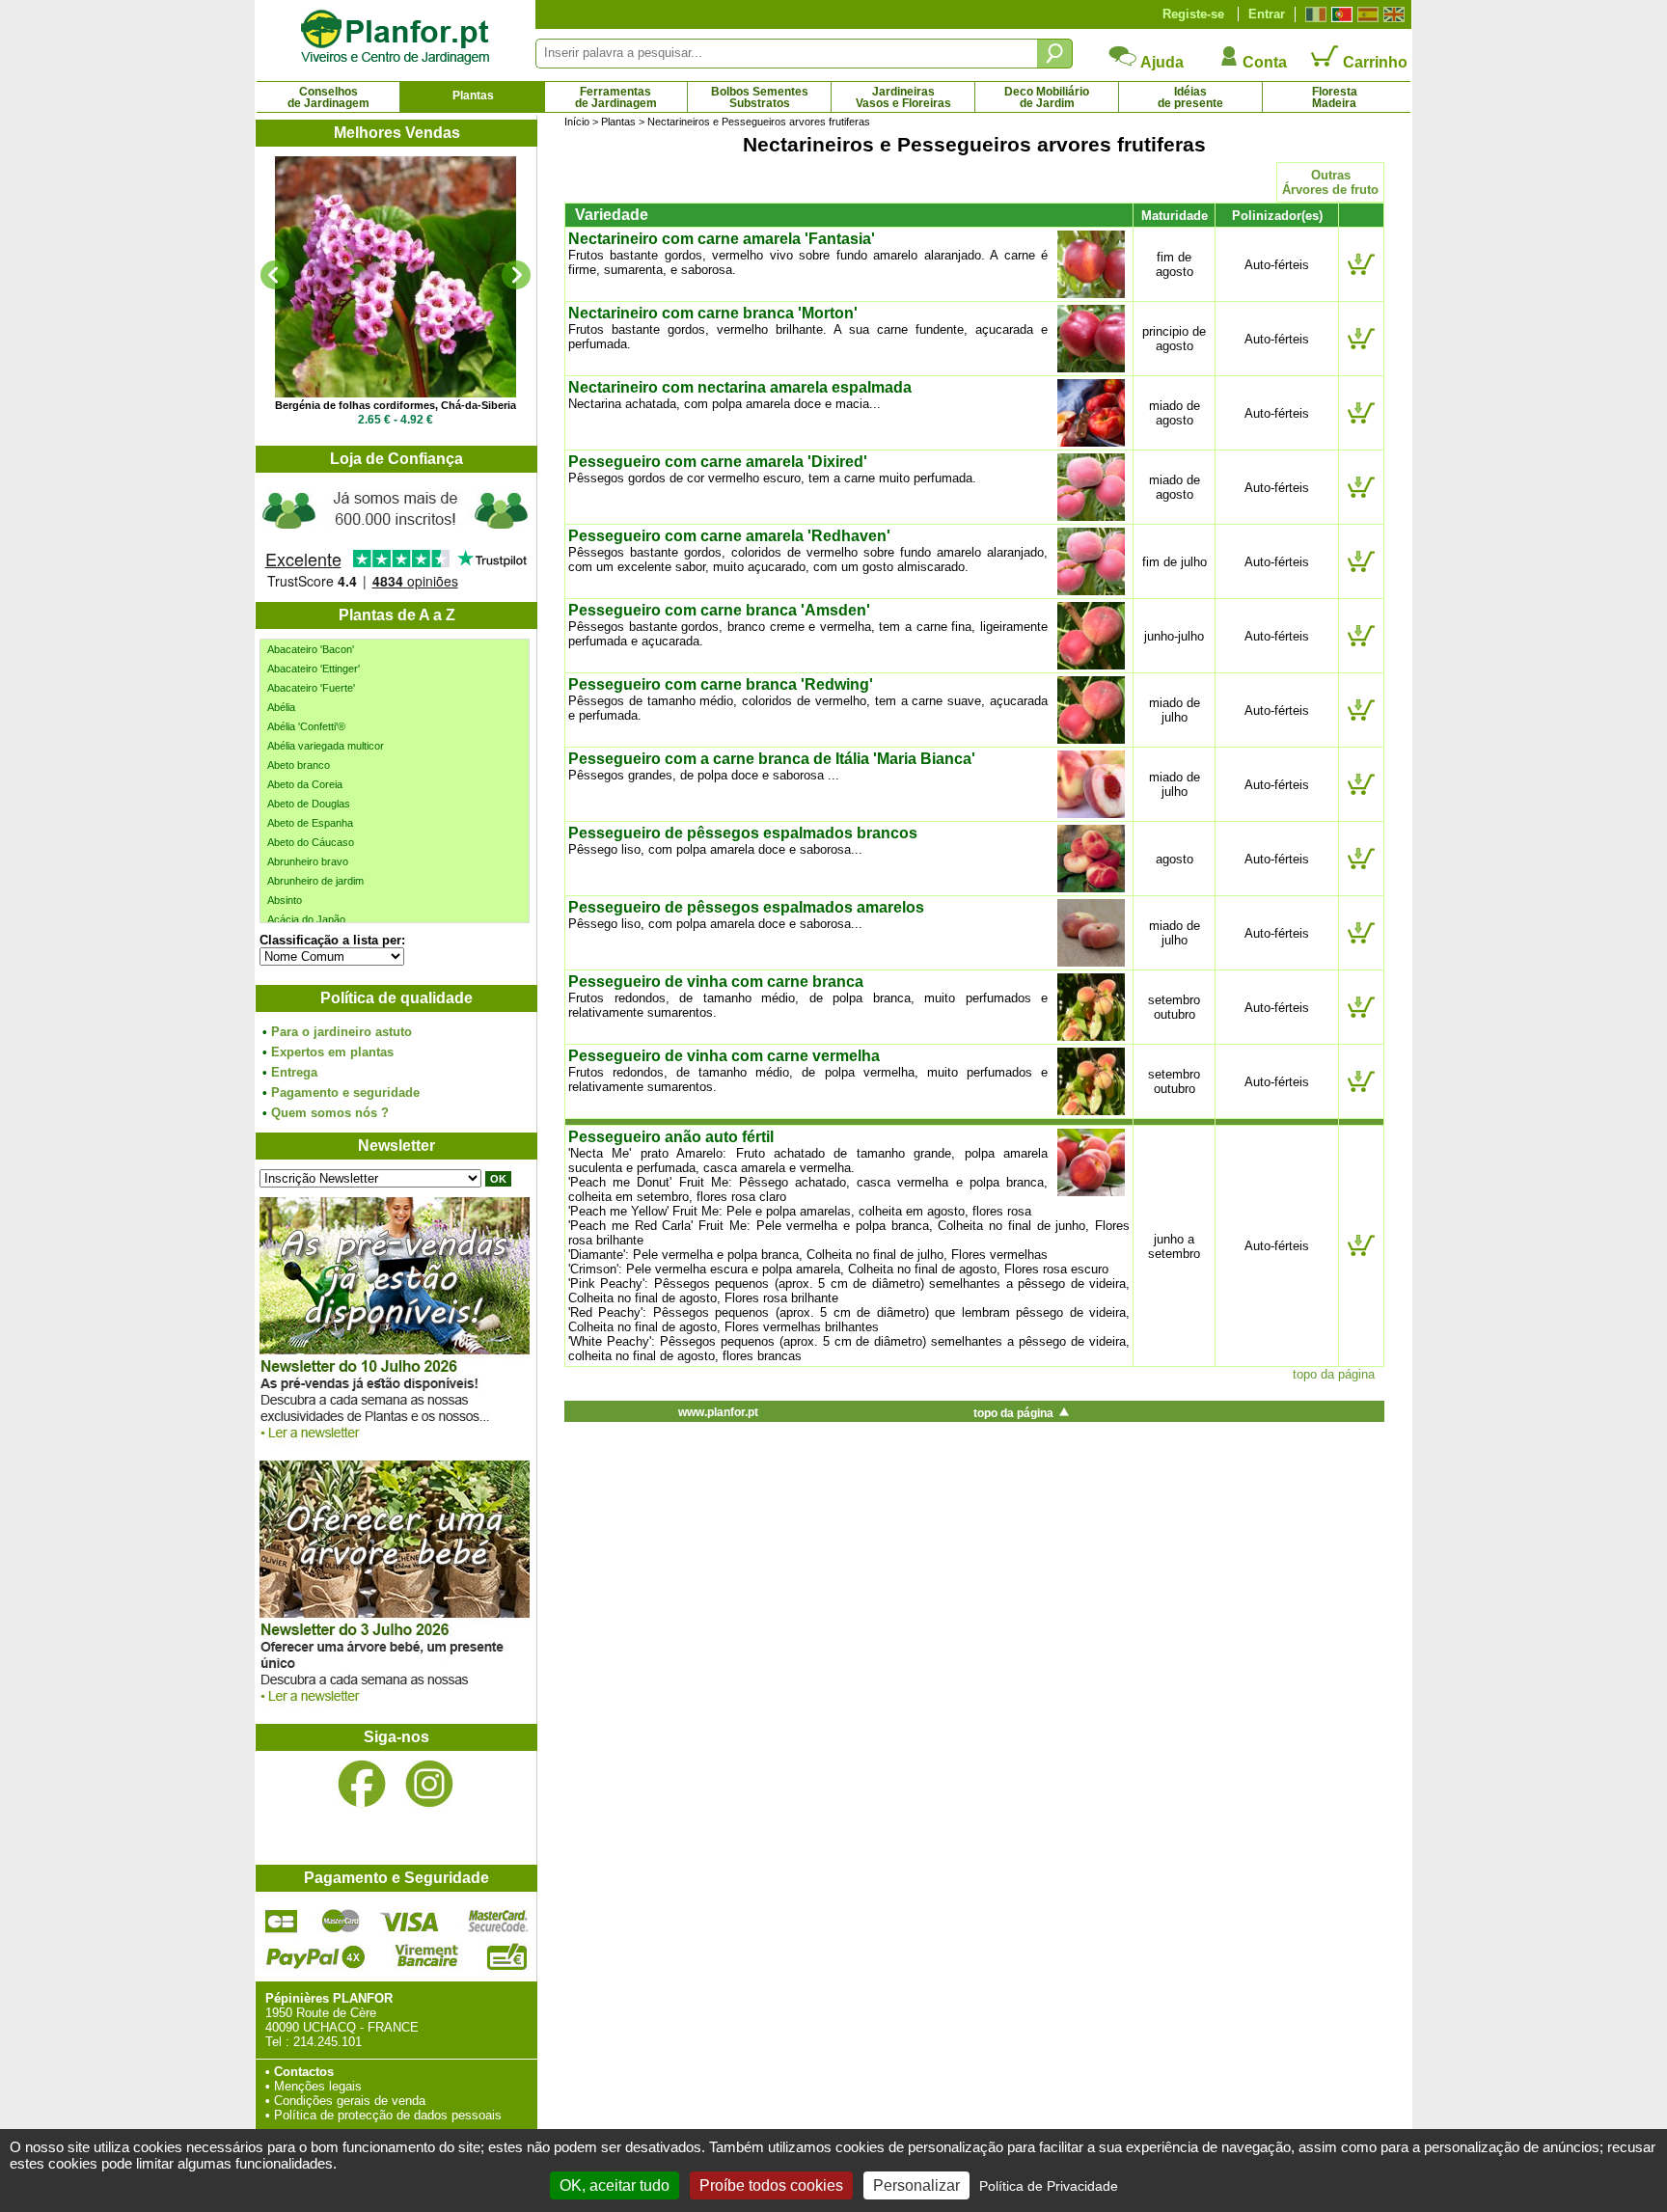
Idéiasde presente (1190, 97)
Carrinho (1373, 62)
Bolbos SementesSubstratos (760, 97)
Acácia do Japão (306, 919)
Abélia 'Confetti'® (306, 726)
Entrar (1267, 14)
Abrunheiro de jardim (315, 881)
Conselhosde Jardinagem (328, 97)
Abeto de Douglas (309, 804)
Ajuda (1161, 62)
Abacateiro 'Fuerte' (311, 688)
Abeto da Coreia (305, 784)
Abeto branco (299, 765)
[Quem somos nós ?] (396, 537)
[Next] (516, 275)
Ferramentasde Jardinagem (616, 97)
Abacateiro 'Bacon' (311, 649)
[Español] (1366, 14)
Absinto (285, 900)
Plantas (473, 96)
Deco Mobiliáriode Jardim (1047, 97)
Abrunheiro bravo (308, 861)
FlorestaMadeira (1335, 97)
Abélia (281, 707)
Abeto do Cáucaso (311, 842)
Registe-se (1193, 14)
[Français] (1313, 14)
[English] (1392, 14)
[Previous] (275, 275)
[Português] (1339, 14)
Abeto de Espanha (310, 823)
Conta (1263, 62)
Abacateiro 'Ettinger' (314, 669)
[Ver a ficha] (396, 277)
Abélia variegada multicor (326, 746)
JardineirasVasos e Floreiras (903, 97)
